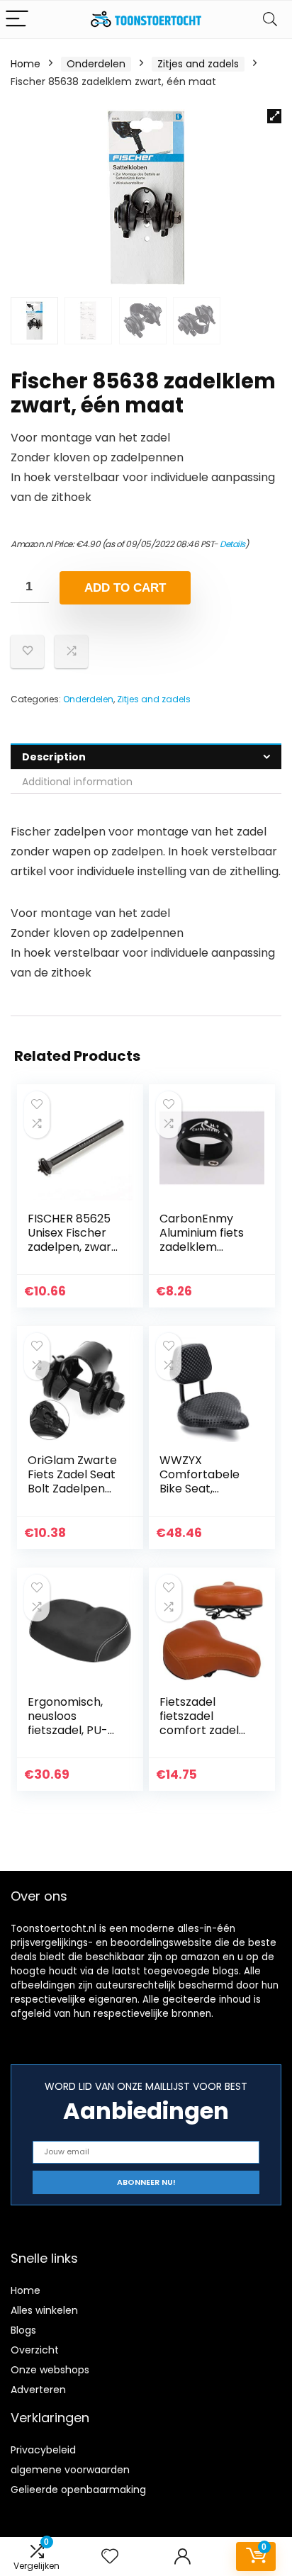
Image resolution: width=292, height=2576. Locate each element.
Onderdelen (96, 64)
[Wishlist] (110, 2557)
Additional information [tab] (77, 782)
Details (232, 544)
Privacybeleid (43, 2450)
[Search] (270, 19)
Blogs (23, 2330)
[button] (274, 116)
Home (26, 64)
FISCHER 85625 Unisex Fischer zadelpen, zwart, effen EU (73, 1240)
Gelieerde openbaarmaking (78, 2490)
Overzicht (35, 2350)
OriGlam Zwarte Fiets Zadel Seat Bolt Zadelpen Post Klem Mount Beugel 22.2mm (75, 1489)
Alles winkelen (44, 2310)
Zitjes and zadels (198, 64)
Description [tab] (54, 757)
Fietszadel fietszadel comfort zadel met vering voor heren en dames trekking (205, 1737)
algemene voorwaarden (70, 2470)
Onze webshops (50, 2370)
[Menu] (17, 19)
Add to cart (125, 588)
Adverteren (38, 2390)
